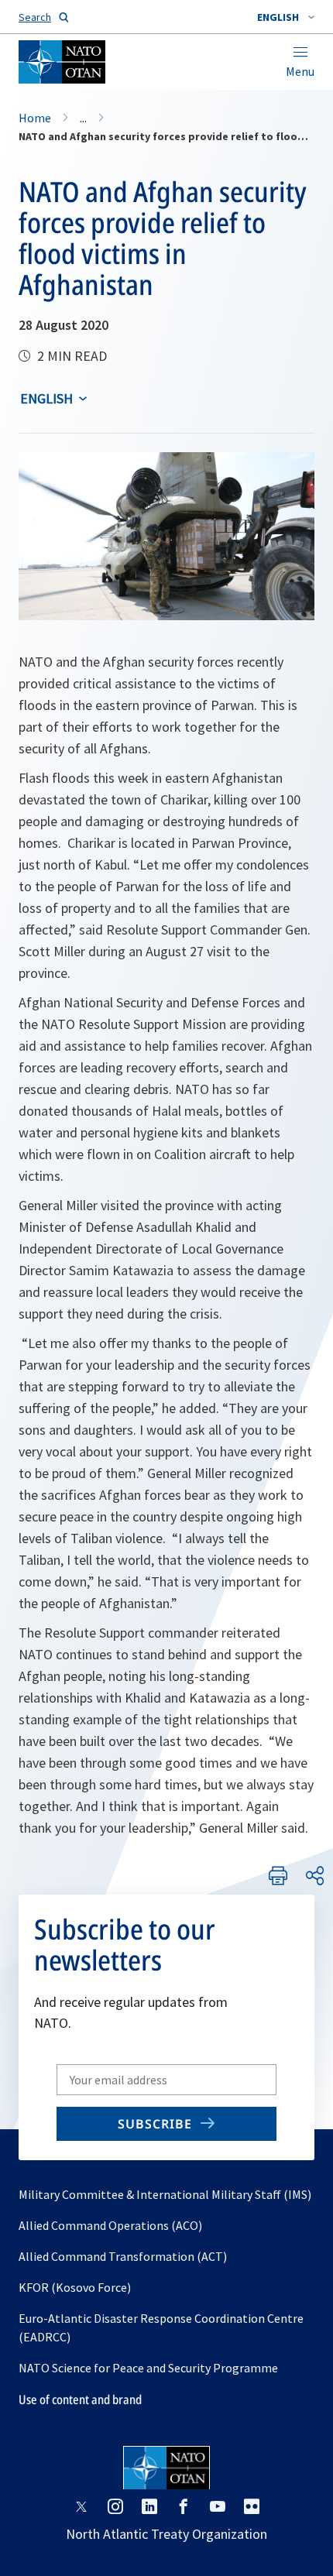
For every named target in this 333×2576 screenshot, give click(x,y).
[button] (286, 17)
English (46, 398)
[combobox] (286, 17)
